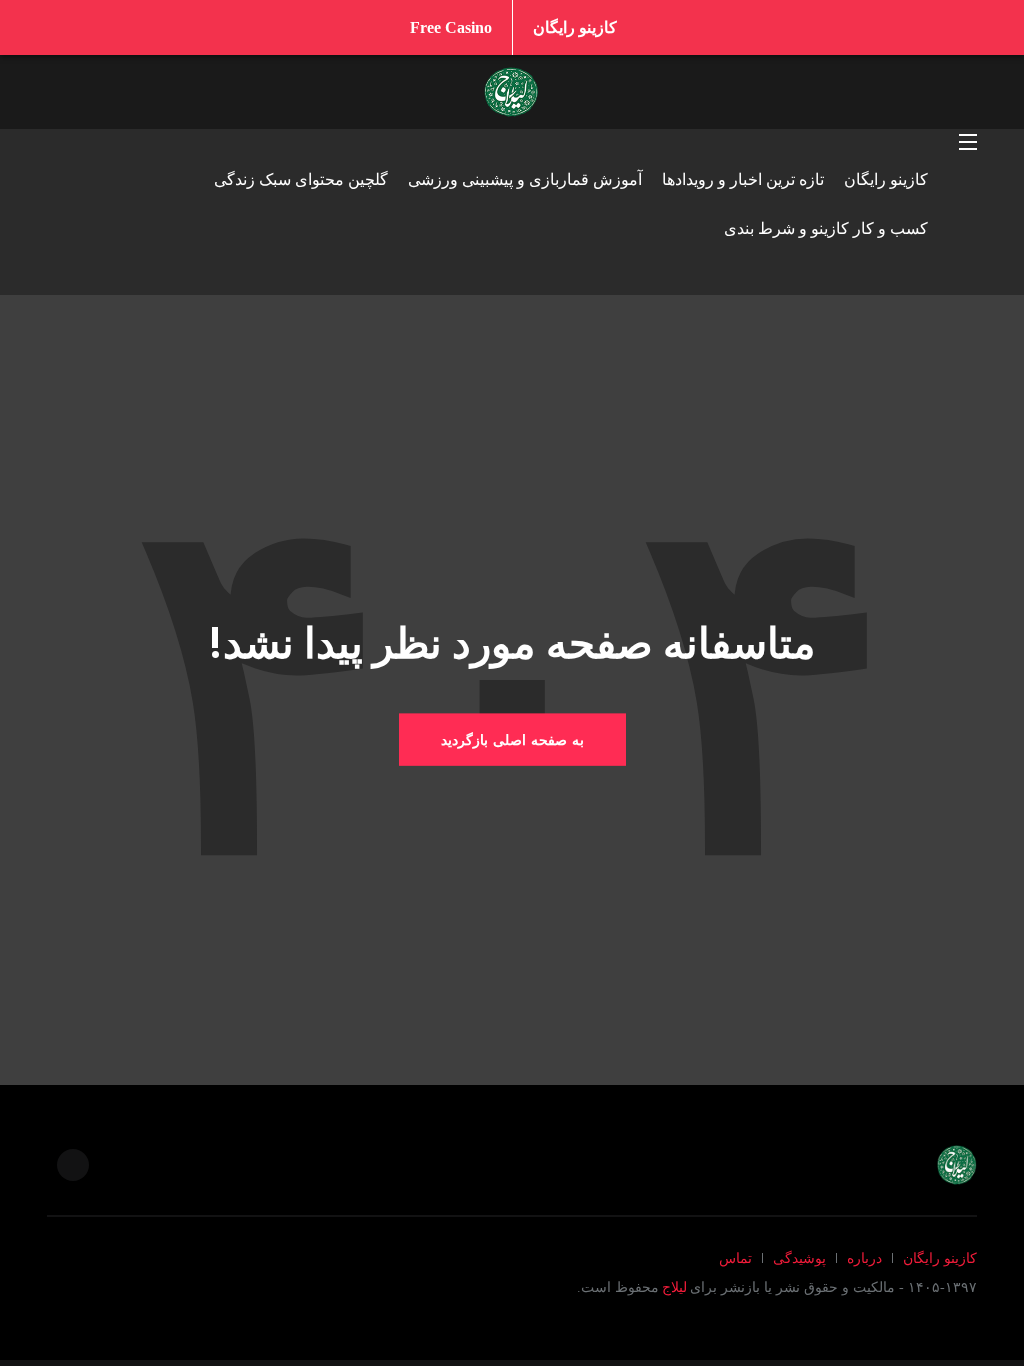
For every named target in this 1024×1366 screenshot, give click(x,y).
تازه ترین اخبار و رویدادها (743, 179)
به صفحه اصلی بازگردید (512, 739)
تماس (735, 1258)
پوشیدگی (799, 1258)
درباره (864, 1258)
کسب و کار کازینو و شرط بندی (826, 228)
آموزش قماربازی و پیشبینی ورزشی (525, 179)
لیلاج (674, 1287)
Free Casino (451, 27)
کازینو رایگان (575, 27)
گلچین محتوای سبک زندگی (301, 179)
